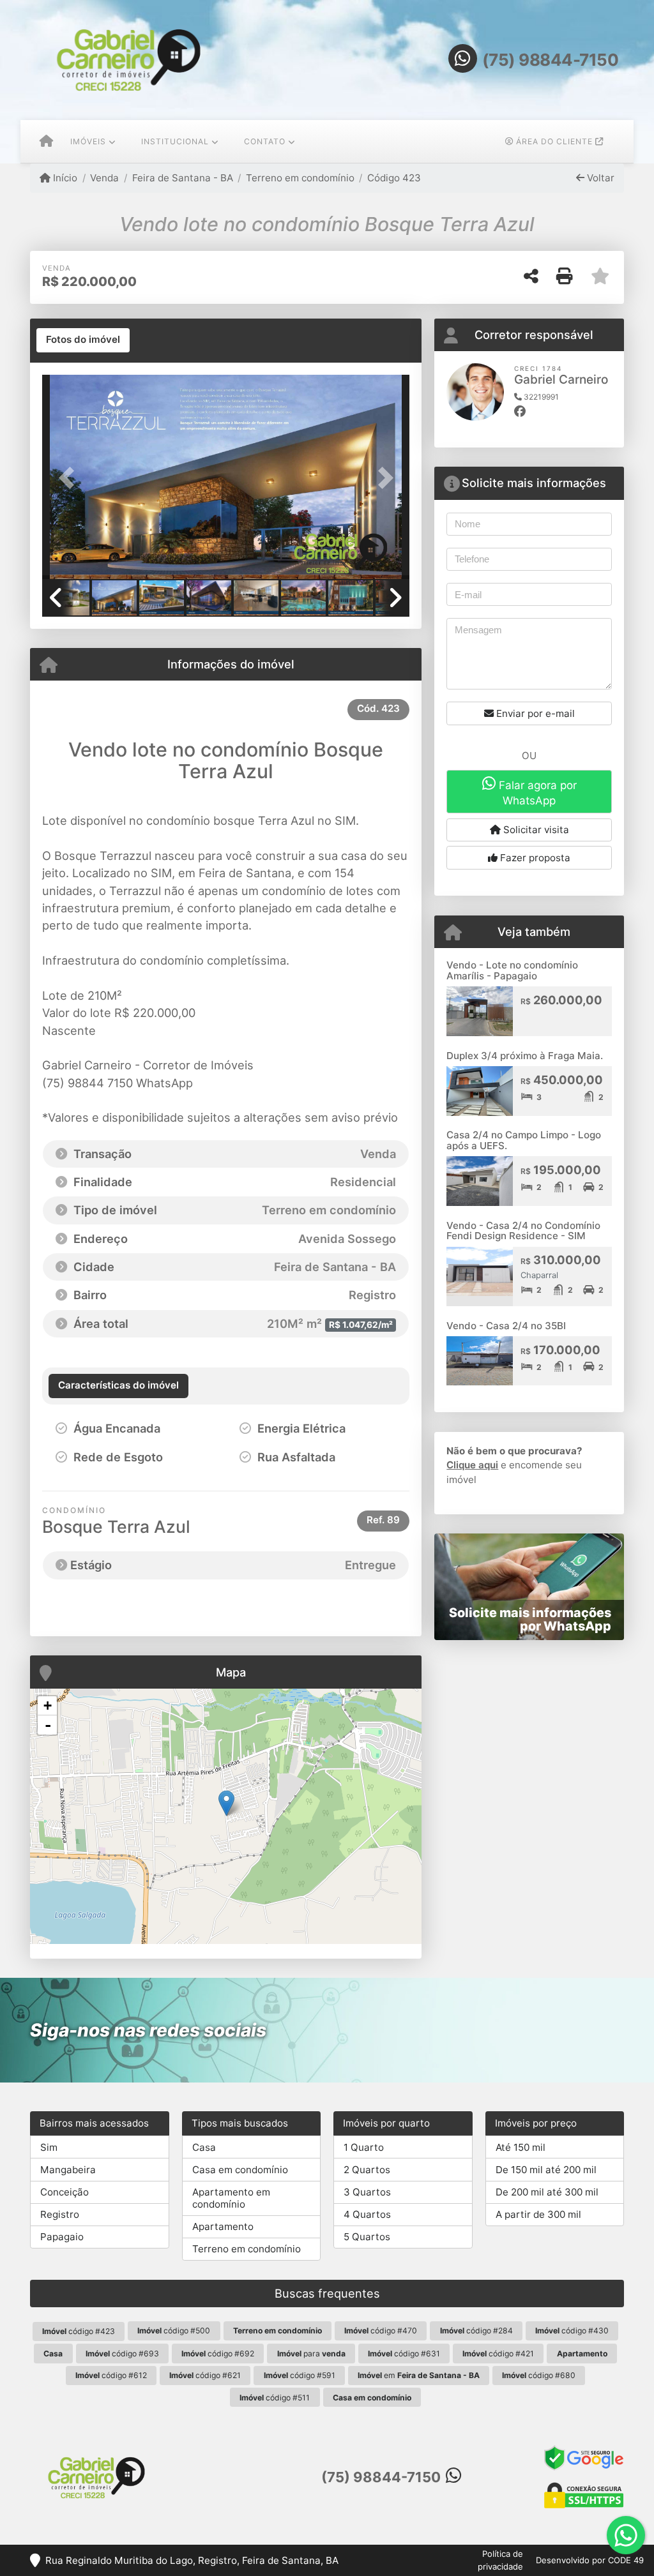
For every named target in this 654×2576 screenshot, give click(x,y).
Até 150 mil (521, 2147)
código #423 (79, 2331)
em (419, 2375)
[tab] (83, 340)
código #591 (300, 2375)
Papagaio (62, 2237)
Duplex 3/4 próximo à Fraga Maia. (525, 1056)
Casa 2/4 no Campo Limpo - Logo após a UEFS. (524, 1140)
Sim (49, 2147)
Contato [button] (265, 141)
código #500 (174, 2331)
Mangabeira (68, 2170)
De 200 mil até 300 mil (547, 2192)
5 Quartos (367, 2237)
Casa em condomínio (240, 2170)
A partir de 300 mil (538, 2214)
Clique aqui (472, 1465)
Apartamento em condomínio (231, 2198)
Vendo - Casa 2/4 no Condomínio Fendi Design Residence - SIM (523, 1231)
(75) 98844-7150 (551, 60)
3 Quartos (367, 2192)
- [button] (48, 1725)
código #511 (275, 2398)
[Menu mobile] (46, 142)
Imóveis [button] (88, 141)
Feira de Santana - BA (182, 178)
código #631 (404, 2354)
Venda (104, 178)
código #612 (111, 2375)
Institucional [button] (175, 141)
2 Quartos (367, 2170)
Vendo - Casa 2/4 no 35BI (506, 1326)
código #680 (539, 2375)
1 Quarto (364, 2147)
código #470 (381, 2331)
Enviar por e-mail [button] (534, 713)
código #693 (122, 2354)
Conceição (65, 2192)
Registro (60, 2214)
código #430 (572, 2331)
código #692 (218, 2354)
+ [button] (48, 1706)
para (311, 2354)
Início (64, 178)
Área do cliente (554, 141)
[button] (70, 478)
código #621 (205, 2375)
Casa (204, 2147)
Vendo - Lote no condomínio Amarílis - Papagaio (512, 970)
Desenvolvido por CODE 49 (590, 2560)
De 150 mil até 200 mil (546, 2170)
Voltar (599, 178)
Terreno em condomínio (300, 178)
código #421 (498, 2354)
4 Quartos (367, 2214)
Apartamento (223, 2226)
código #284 (476, 2331)
